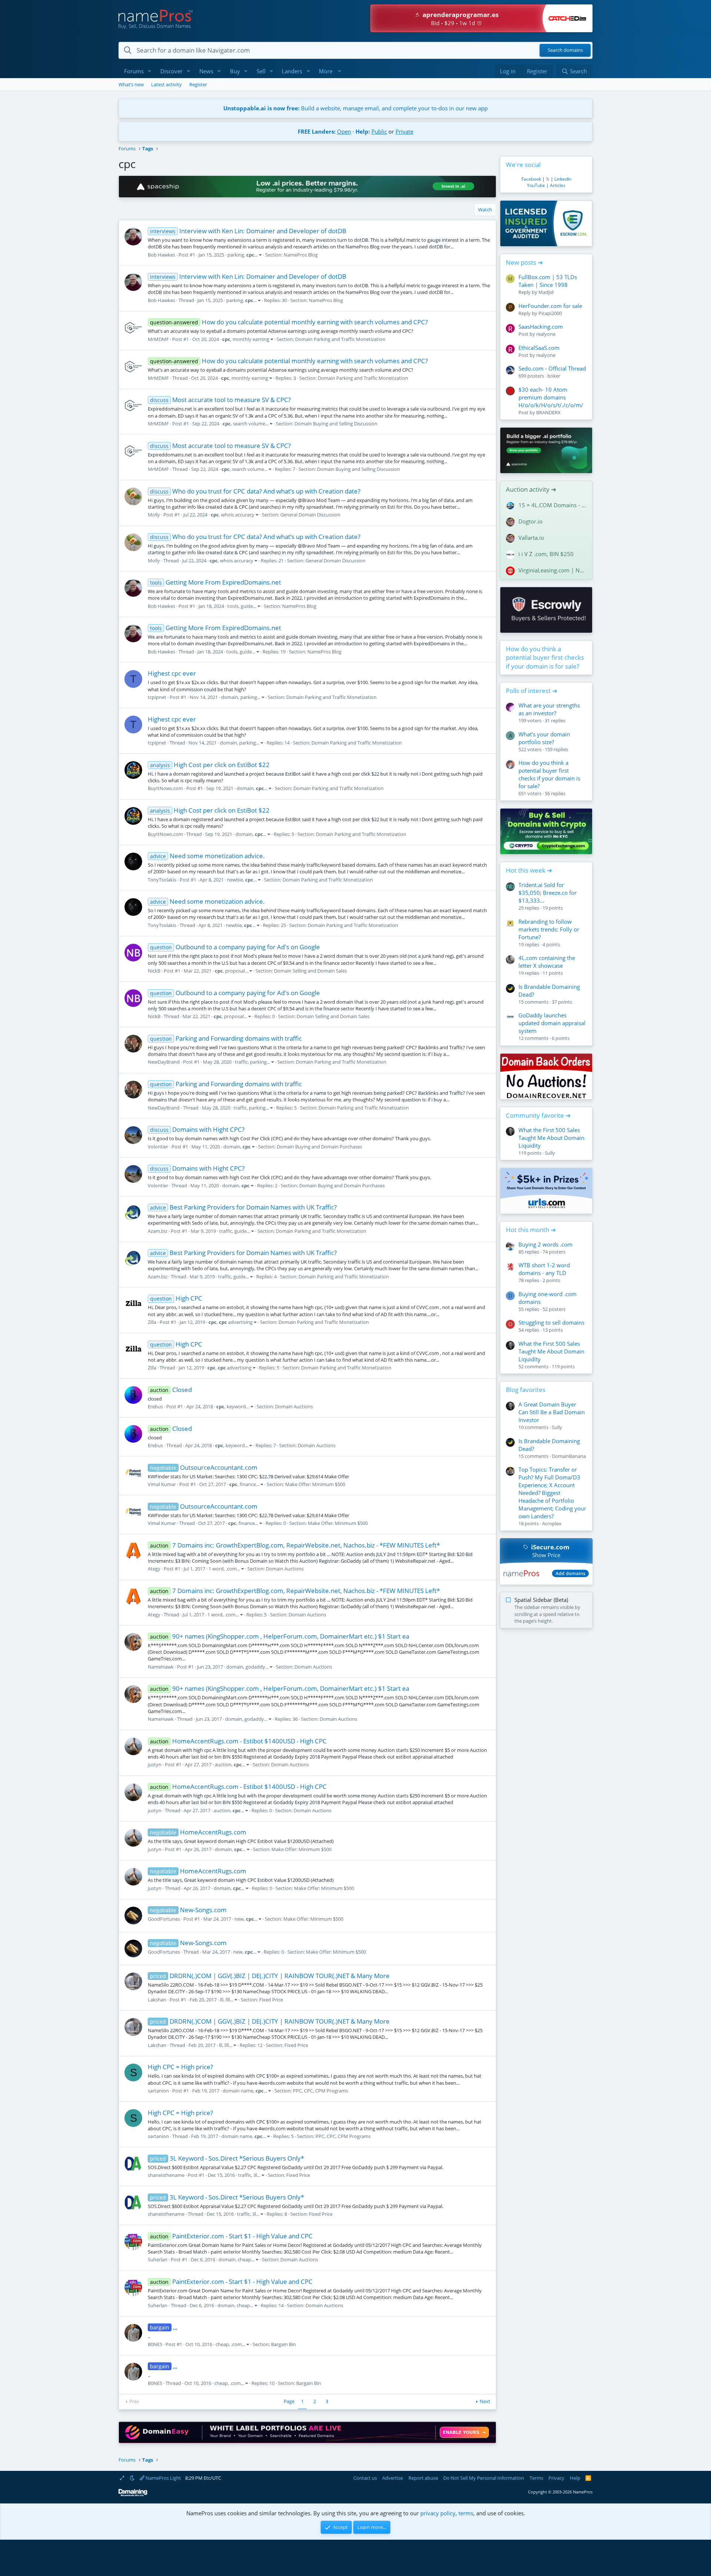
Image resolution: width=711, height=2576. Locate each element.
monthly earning (251, 339)
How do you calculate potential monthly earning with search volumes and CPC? (289, 322)
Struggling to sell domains (551, 1322)
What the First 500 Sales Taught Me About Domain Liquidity (551, 1138)
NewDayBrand (164, 1062)
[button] (150, 71)
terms (466, 2513)
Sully (550, 1153)
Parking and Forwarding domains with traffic (226, 1038)
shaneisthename (166, 2175)
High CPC (176, 1298)
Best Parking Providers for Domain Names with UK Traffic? (243, 1207)
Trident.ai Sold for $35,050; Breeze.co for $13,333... (548, 893)
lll (222, 2000)
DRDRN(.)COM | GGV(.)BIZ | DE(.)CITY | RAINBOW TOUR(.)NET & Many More (270, 1976)
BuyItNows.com (165, 788)
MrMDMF (158, 339)
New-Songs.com (188, 1910)
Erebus (155, 1406)
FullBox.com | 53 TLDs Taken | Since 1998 (548, 281)
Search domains (565, 50)
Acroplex (552, 1523)
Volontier (158, 1147)
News (206, 71)
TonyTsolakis (162, 880)
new (239, 1919)
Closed (171, 1390)
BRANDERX (548, 412)
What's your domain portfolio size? (544, 738)
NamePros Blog (301, 255)
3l (255, 2175)
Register (198, 84)
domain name (238, 2091)
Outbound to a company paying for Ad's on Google (235, 947)
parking (236, 255)
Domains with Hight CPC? (197, 1129)
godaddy (255, 1667)
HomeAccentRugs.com (198, 1832)
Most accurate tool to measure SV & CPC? (220, 400)
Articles (558, 185)
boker (554, 376)
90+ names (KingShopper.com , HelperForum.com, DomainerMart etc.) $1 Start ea (280, 1636)
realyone (546, 334)
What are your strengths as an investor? (549, 709)
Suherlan (158, 2259)
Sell (261, 71)
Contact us (365, 2478)
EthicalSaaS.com (539, 348)
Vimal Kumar (162, 1484)
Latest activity (166, 84)
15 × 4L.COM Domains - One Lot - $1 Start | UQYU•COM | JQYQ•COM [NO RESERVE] (553, 505)
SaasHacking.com (541, 327)
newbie (235, 880)
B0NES (155, 2344)
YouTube (536, 185)
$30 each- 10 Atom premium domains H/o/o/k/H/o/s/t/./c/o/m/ (551, 397)
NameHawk (161, 1667)
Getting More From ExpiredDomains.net (216, 582)
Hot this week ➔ (529, 870)
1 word (216, 1569)
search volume (249, 424)
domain (230, 697)
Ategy (154, 1569)
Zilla (152, 1322)
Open (344, 131)
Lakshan (157, 2000)
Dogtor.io (530, 521)
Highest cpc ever (172, 673)
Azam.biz (158, 1231)
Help (575, 2478)
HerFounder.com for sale (550, 306)
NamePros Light (163, 2478)
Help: (363, 131)
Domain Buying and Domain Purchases (319, 1147)
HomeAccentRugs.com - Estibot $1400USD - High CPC (238, 1741)
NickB (154, 971)
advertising (236, 1322)
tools (233, 606)
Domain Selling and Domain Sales (311, 971)
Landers (292, 71)
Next (485, 2401)
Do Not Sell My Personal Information (484, 2478)
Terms (536, 2478)
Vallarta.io (531, 538)
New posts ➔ (524, 262)
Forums (134, 71)
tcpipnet (157, 697)
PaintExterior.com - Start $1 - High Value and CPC (231, 2236)
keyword (236, 1406)
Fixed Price (271, 2000)
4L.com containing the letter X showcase (547, 962)
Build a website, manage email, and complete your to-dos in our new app (355, 108)
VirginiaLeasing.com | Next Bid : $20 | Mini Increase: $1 (553, 570)
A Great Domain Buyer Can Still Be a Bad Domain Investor (552, 1412)
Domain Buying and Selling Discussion (336, 424)
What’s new (131, 84)
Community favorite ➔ (538, 1115)
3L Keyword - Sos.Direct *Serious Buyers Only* (227, 2158)
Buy (235, 71)
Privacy (556, 2478)
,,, (164, 2327)
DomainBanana (569, 1456)
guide (247, 606)
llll (228, 2000)
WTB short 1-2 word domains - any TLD (544, 1269)
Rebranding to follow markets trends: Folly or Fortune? (549, 929)
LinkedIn (563, 179)
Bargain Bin (283, 2344)
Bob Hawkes (161, 255)
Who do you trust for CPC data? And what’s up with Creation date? (255, 491)
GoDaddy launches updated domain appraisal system (552, 1023)
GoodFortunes (164, 1919)
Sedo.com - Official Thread (552, 368)
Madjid (546, 292)
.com (231, 1569)
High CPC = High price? (180, 2067)
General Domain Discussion (310, 515)
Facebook (531, 179)
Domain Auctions (294, 1406)
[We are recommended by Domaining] (133, 2495)
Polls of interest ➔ (532, 691)
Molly (154, 515)
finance (248, 1484)
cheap (244, 2259)
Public (379, 131)
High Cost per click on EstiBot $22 (210, 765)
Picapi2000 (550, 313)
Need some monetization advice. (207, 856)
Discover (171, 71)
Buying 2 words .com (545, 1244)
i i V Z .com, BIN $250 (546, 554)
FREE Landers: (317, 131)
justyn (155, 1764)
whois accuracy (238, 515)
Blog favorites (526, 1390)
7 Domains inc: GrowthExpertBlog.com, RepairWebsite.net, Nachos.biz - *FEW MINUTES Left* (295, 1545)
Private (404, 131)
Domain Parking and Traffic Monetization (340, 339)
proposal (235, 971)
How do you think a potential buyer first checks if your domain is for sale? (545, 658)
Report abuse (423, 2478)
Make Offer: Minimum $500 (315, 1484)
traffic (241, 1062)
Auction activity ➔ (531, 489)
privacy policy (438, 2513)
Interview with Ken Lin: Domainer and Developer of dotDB (248, 231)
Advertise (393, 2478)
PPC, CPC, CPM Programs (321, 2091)
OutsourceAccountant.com (204, 1467)
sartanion (158, 2091)
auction (223, 1764)
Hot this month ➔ (531, 1230)
